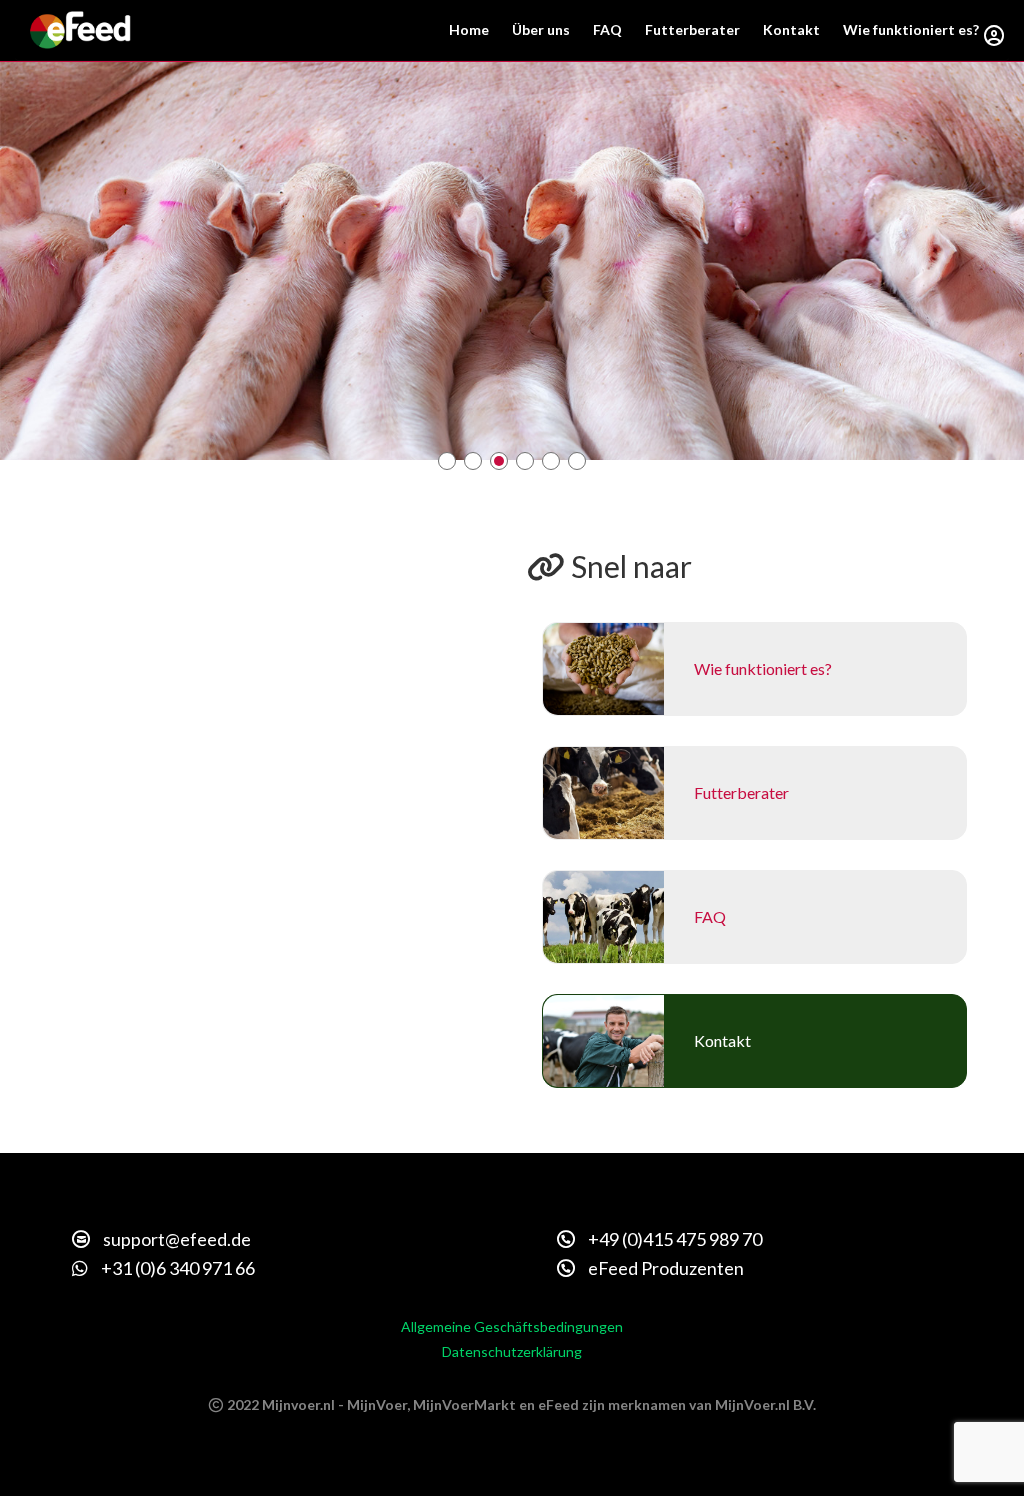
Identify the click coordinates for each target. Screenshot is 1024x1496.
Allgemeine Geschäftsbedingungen (512, 1326)
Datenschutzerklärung (512, 1351)
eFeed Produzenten (664, 1268)
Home (469, 29)
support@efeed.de (175, 1239)
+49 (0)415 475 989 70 (673, 1239)
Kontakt (791, 29)
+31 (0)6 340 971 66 (176, 1268)
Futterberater (692, 29)
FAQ (607, 29)
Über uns (541, 29)
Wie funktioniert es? (911, 29)
